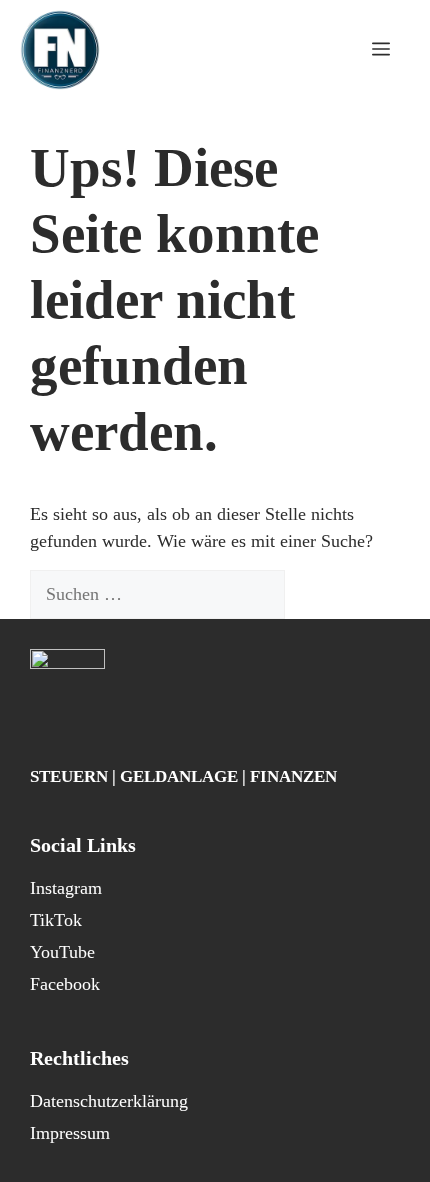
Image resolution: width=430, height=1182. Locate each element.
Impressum (70, 1133)
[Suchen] (320, 594)
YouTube (62, 952)
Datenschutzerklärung (109, 1101)
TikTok (56, 920)
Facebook (65, 984)
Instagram (66, 888)
